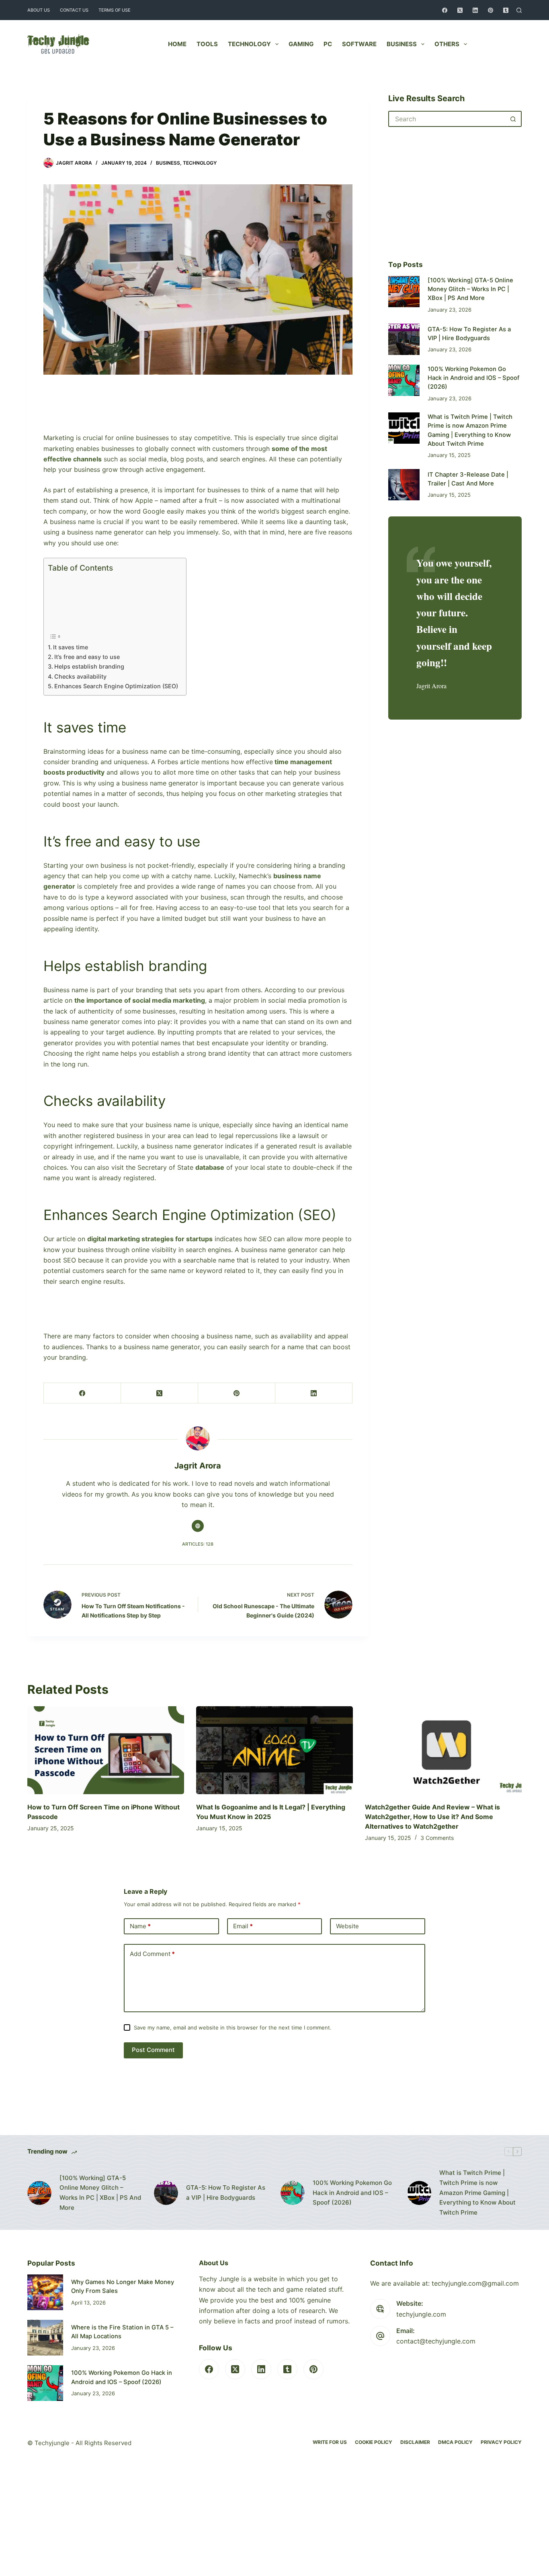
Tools (207, 44)
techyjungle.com (421, 2314)
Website (347, 1926)
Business (402, 44)
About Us (39, 10)
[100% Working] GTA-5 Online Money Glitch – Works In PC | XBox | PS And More (470, 289)
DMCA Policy (455, 2442)
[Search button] (514, 119)
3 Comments (437, 1838)
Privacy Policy (501, 2442)
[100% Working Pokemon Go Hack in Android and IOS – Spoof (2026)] (404, 380)
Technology (249, 44)
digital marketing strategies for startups (150, 1239)
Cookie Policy (374, 2442)
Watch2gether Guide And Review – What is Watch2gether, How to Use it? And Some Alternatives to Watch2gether (432, 1817)
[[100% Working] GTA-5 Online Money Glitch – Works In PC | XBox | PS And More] (404, 292)
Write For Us (330, 2442)
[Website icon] (198, 1526)
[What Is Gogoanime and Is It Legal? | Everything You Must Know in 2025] (274, 1750)
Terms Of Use (115, 10)
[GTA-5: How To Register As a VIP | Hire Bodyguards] (404, 339)
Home (177, 44)
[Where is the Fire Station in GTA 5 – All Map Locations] (45, 2338)
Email (243, 1926)
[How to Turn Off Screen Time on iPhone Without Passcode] (106, 1750)
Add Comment (152, 1954)
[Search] (519, 10)
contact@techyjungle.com (436, 2341)
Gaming (301, 44)
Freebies (501, 44)
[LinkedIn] (475, 10)
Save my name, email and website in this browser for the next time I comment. (233, 2027)
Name (140, 1926)
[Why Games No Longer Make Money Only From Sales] (45, 2292)
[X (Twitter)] (460, 10)
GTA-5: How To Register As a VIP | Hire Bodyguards (226, 2193)
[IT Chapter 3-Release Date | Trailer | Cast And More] (404, 485)
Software (359, 44)
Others (447, 44)
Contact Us (74, 10)
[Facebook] (445, 10)
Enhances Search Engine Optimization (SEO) (116, 686)
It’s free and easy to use (88, 657)
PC (328, 44)
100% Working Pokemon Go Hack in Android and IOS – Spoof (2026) (473, 378)
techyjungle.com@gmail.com (475, 2283)
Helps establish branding (90, 666)
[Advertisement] (198, 414)
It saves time (71, 647)
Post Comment (153, 2050)
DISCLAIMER (415, 2442)
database (210, 1167)
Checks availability (81, 676)
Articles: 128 (198, 1544)
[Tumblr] (506, 10)
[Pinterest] (491, 10)
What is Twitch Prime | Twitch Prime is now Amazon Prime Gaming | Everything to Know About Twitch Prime (477, 2193)
